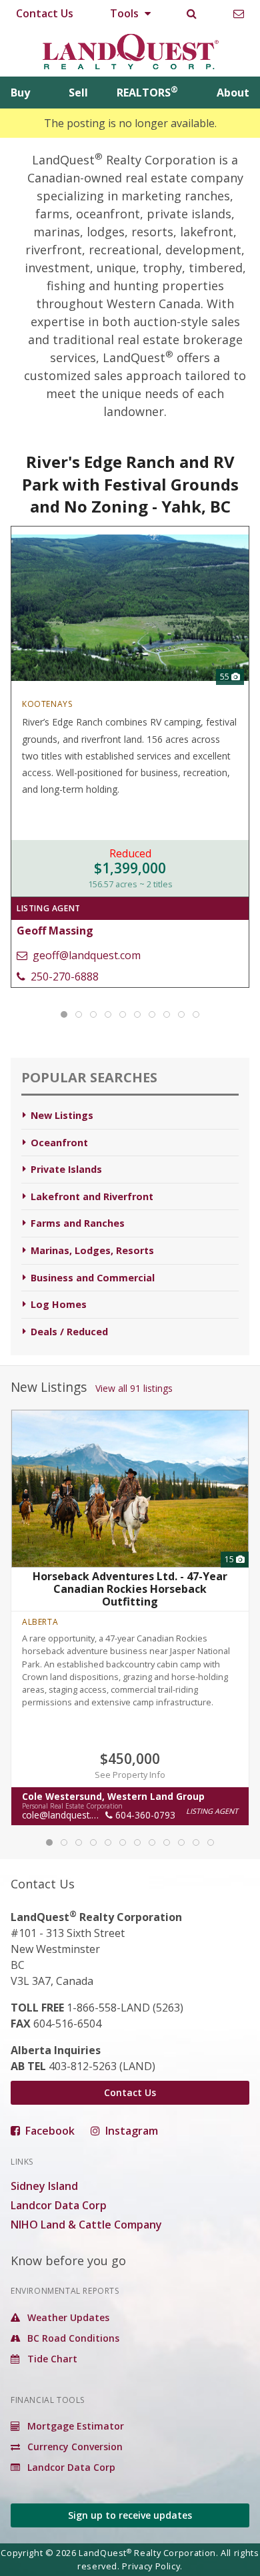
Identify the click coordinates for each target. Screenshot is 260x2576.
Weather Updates (67, 2317)
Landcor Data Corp (59, 2205)
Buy (20, 93)
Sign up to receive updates (130, 2515)
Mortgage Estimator (74, 2426)
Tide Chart (51, 2359)
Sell (78, 93)
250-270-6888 (63, 976)
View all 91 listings (134, 1388)
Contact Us (45, 13)
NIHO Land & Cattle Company (86, 2225)
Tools (126, 13)
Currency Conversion (74, 2447)
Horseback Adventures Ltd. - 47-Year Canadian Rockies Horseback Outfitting (130, 1589)
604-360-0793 (144, 1816)
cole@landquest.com (66, 1816)
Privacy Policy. (152, 2566)
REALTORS (147, 93)
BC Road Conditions (72, 2338)
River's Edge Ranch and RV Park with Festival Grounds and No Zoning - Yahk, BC (130, 484)
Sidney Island (44, 2186)
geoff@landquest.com (85, 955)
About (233, 93)
